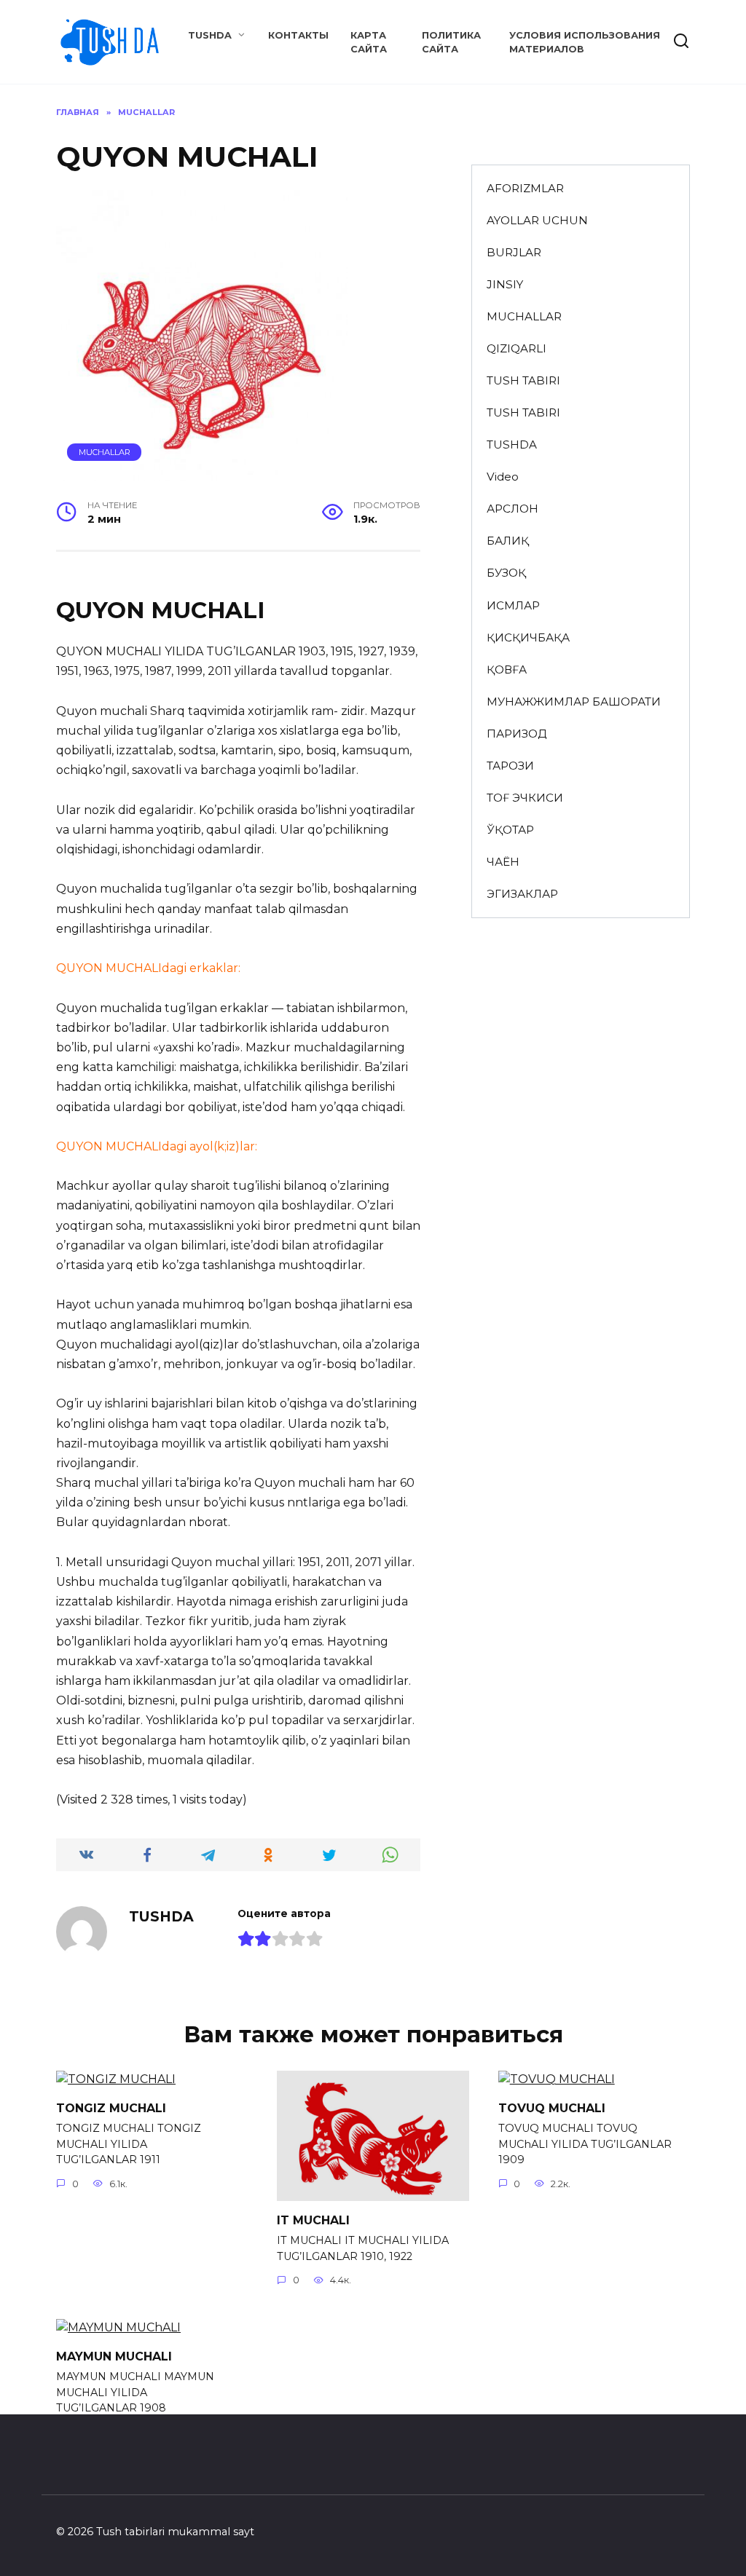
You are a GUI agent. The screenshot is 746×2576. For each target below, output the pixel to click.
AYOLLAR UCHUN (537, 220)
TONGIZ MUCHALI (111, 2107)
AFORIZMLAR (525, 188)
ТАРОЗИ (510, 766)
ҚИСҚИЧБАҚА (528, 637)
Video (503, 477)
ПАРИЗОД (517, 734)
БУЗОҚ (506, 573)
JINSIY (505, 284)
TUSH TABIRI (523, 380)
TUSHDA (210, 35)
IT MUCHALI (313, 2220)
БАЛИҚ (508, 541)
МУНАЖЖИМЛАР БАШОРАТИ (574, 702)
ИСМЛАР (513, 605)
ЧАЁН (503, 862)
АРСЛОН (513, 509)
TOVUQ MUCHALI (552, 2107)
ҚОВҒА (507, 669)
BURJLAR (514, 252)
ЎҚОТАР (510, 830)
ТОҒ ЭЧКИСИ (525, 798)
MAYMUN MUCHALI (114, 2356)
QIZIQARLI (517, 348)
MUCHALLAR (105, 452)
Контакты (298, 35)
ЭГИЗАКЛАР (522, 894)
